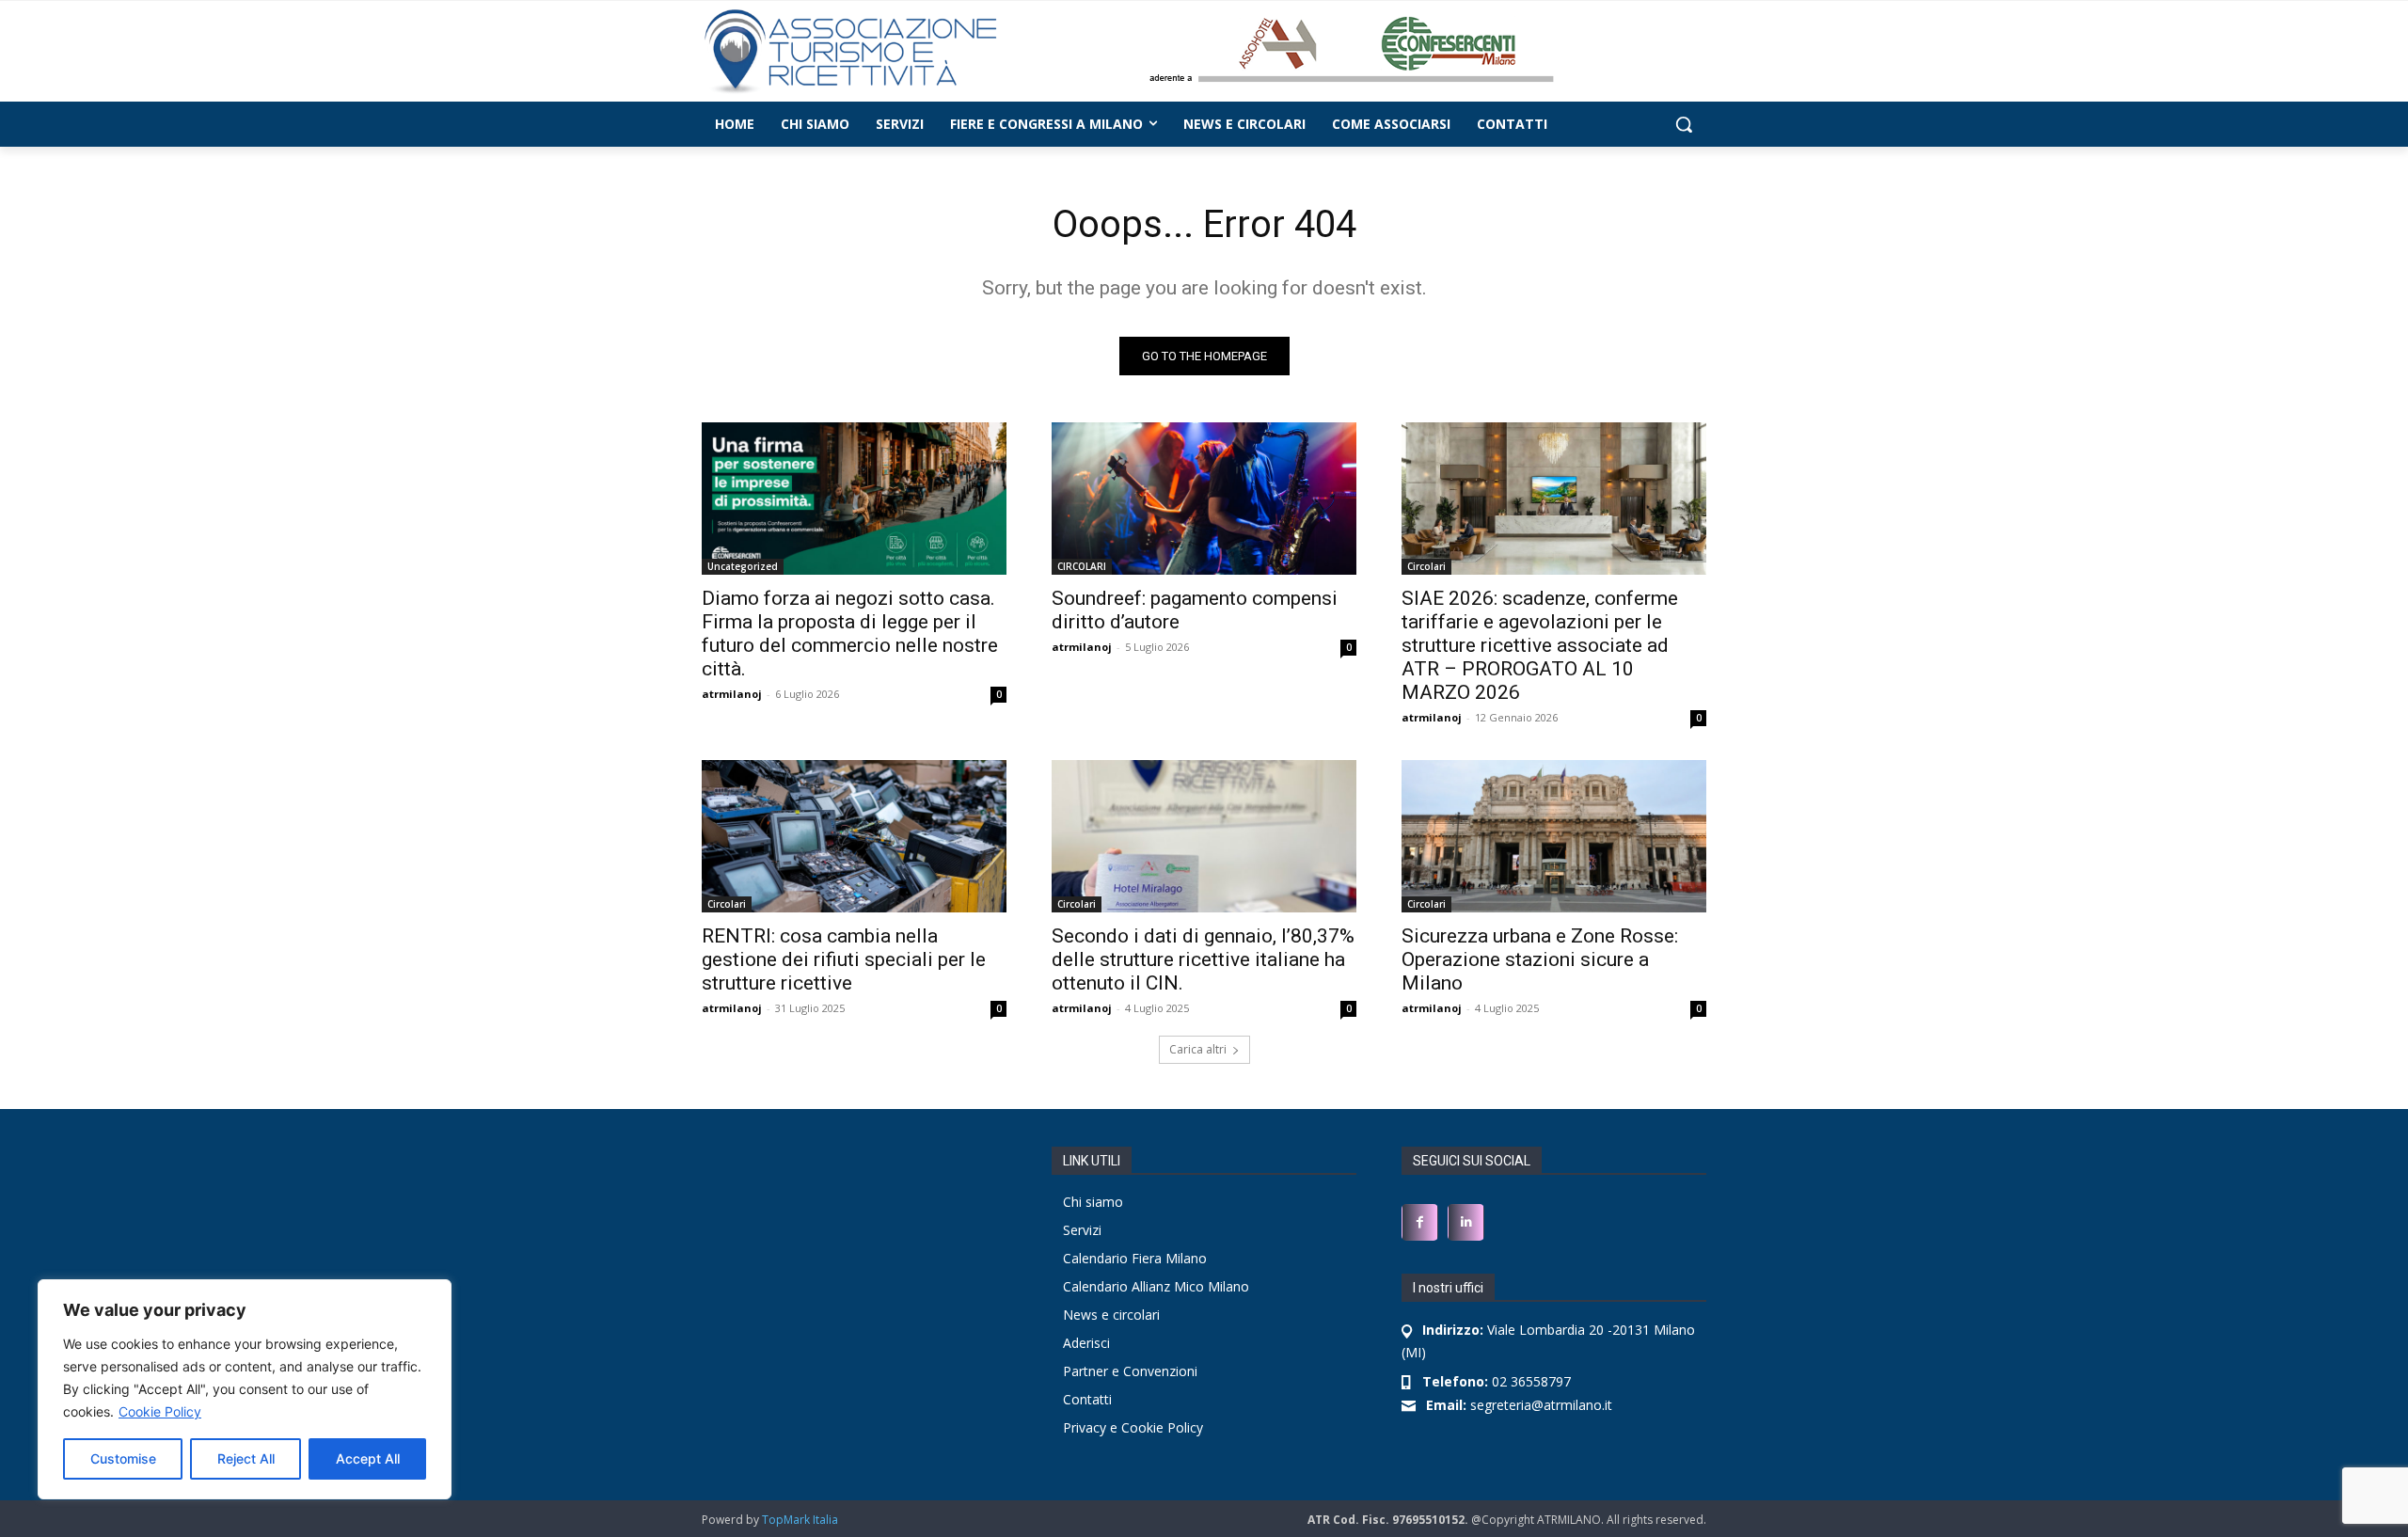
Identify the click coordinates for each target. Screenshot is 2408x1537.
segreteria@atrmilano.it (1519, 1405)
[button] (1684, 124)
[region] (245, 1389)
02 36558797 (1497, 1381)
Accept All (368, 1458)
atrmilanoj (732, 694)
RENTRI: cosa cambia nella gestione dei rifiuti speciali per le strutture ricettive (844, 959)
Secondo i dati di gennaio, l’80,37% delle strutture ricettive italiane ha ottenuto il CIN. (1203, 959)
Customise (123, 1458)
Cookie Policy (160, 1411)
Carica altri (1198, 1049)
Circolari (1426, 566)
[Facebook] (1420, 1222)
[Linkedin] (1466, 1222)
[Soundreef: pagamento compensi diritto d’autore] (1204, 499)
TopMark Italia (800, 1520)
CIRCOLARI (1082, 566)
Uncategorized (743, 566)
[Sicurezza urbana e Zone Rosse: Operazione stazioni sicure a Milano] (1554, 836)
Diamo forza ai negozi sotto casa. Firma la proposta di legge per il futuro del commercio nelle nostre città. (850, 634)
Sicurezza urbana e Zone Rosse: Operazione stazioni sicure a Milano (1540, 959)
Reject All (246, 1458)
